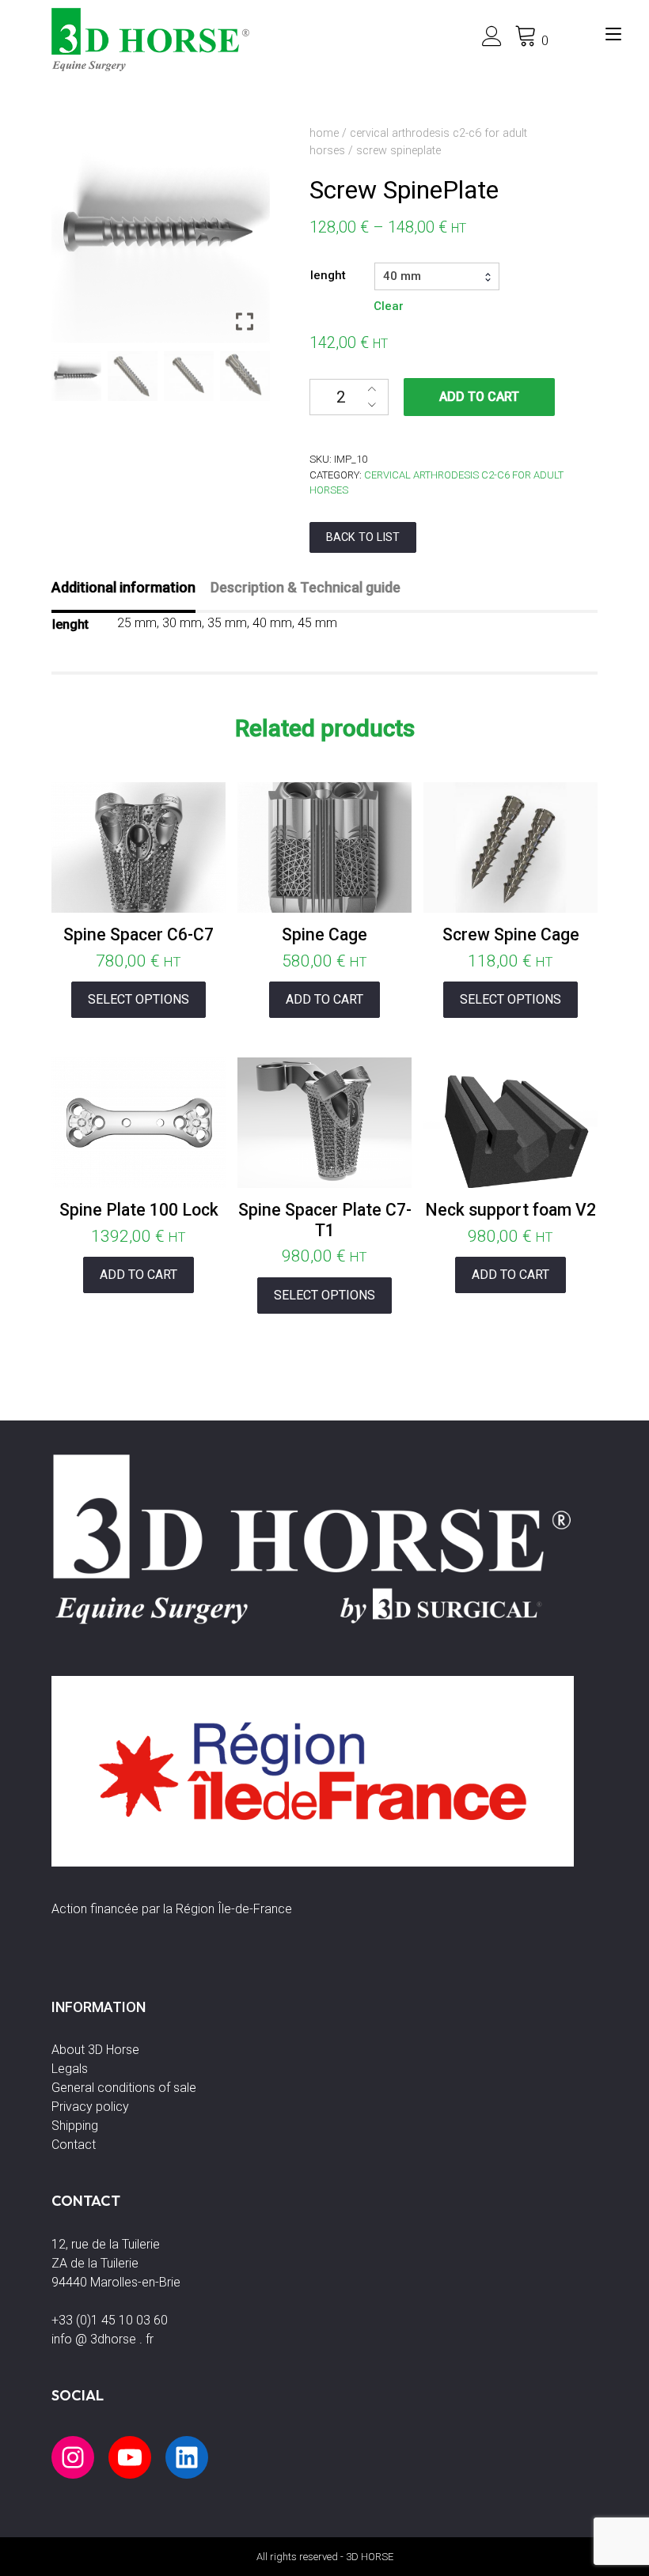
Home (324, 133)
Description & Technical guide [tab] (306, 587)
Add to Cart (479, 397)
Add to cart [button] (324, 999)
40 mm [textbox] (402, 276)
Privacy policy (90, 2107)
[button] (246, 240)
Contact (74, 2145)
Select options (139, 999)
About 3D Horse (95, 2050)
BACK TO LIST (363, 537)
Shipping (75, 2126)
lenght (328, 275)
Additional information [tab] (123, 587)
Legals (70, 2069)
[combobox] (437, 276)
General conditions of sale (124, 2088)
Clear (389, 306)
